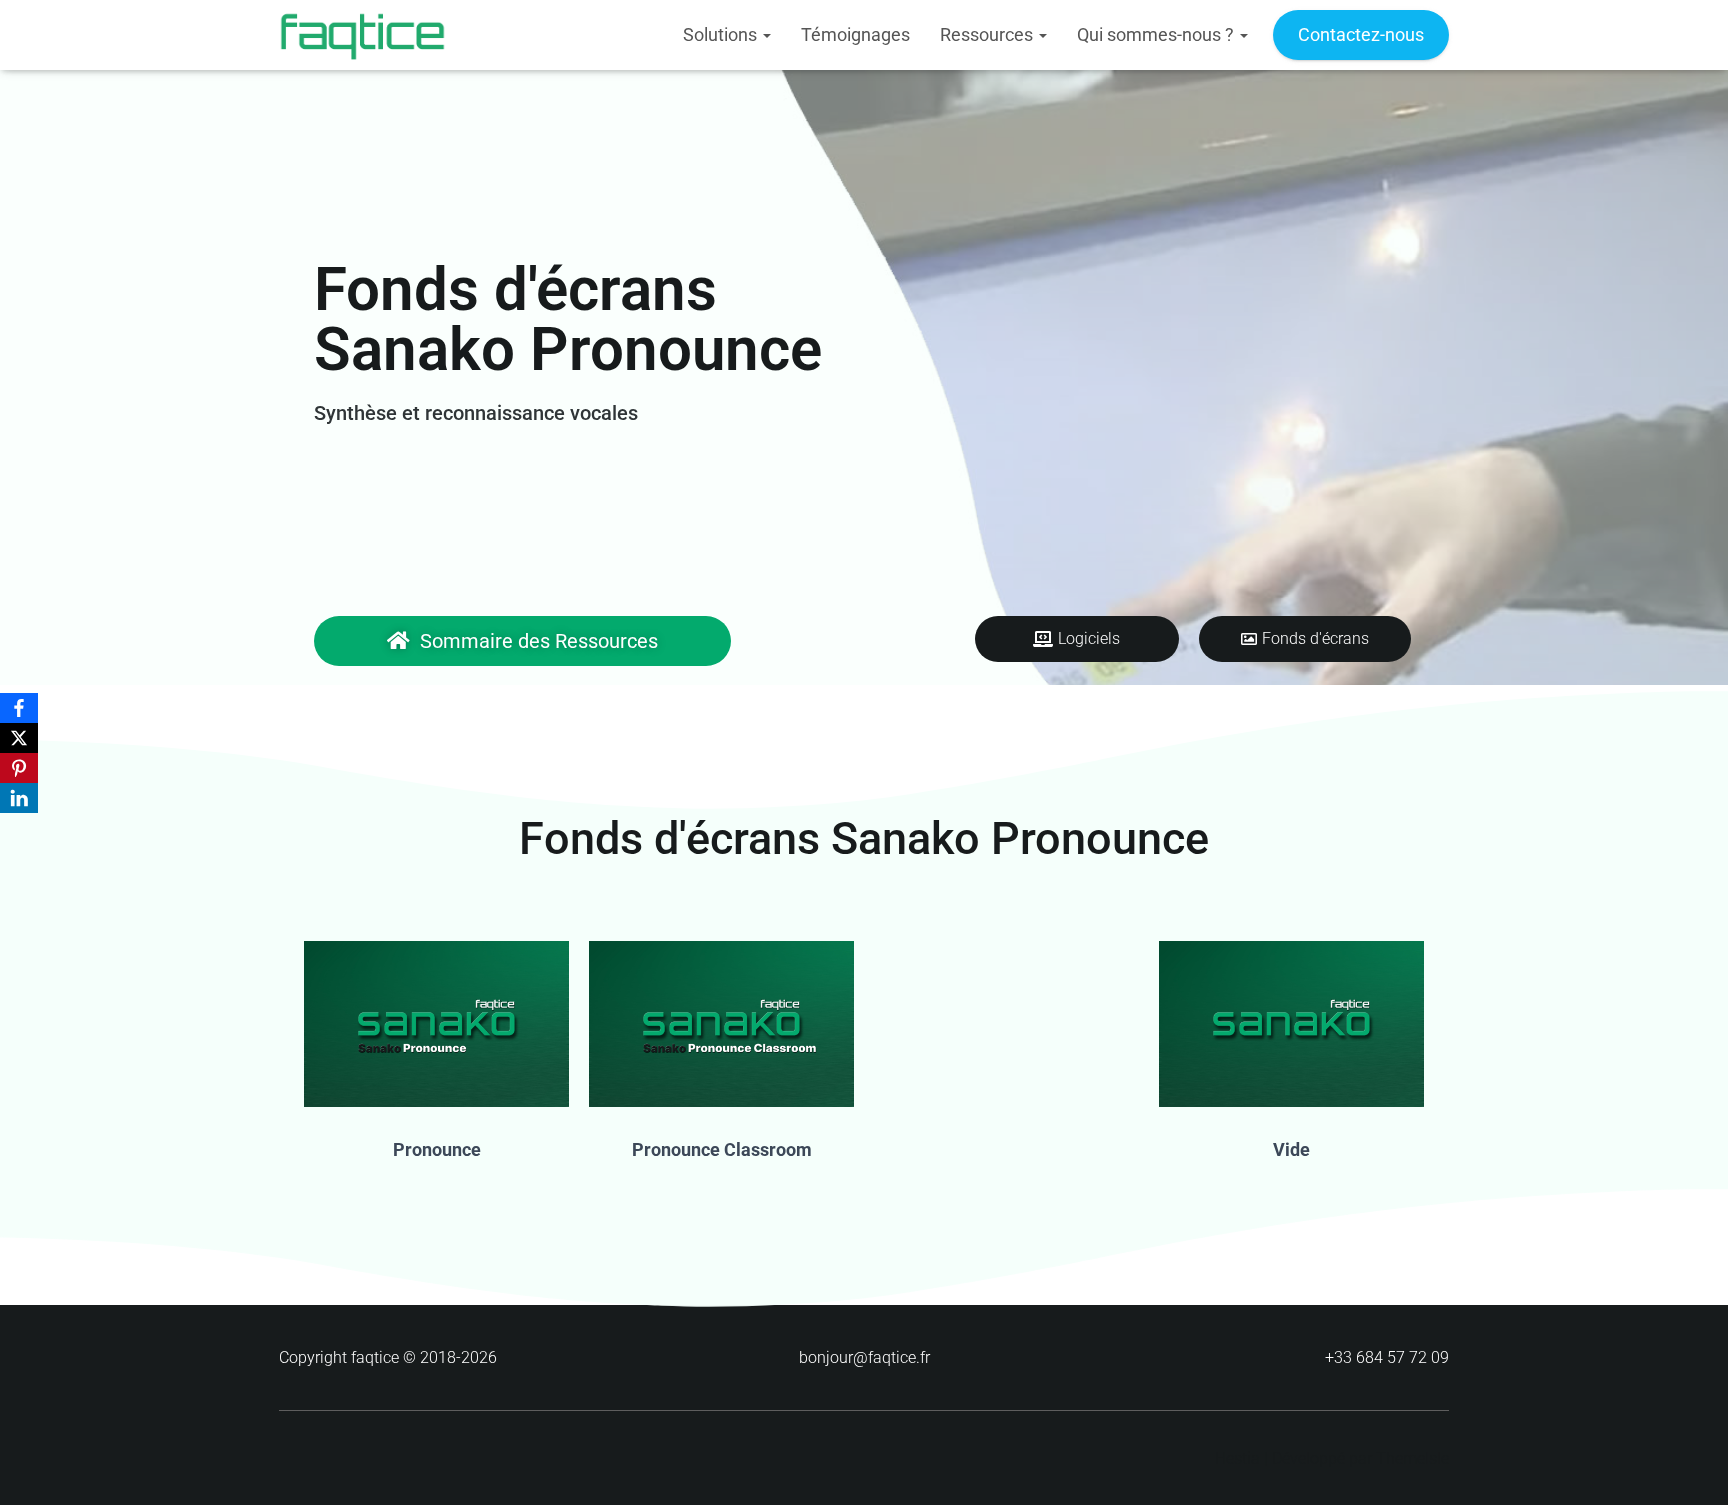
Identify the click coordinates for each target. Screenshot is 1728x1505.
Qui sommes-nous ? (1157, 34)
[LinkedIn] (19, 798)
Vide (1291, 1149)
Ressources (988, 34)
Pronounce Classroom (722, 1149)
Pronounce (437, 1149)
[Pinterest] (19, 768)
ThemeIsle (1412, 1458)
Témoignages (855, 34)
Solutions (722, 34)
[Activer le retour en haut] (1688, 1465)
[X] (19, 738)
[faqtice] (362, 35)
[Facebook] (19, 708)
